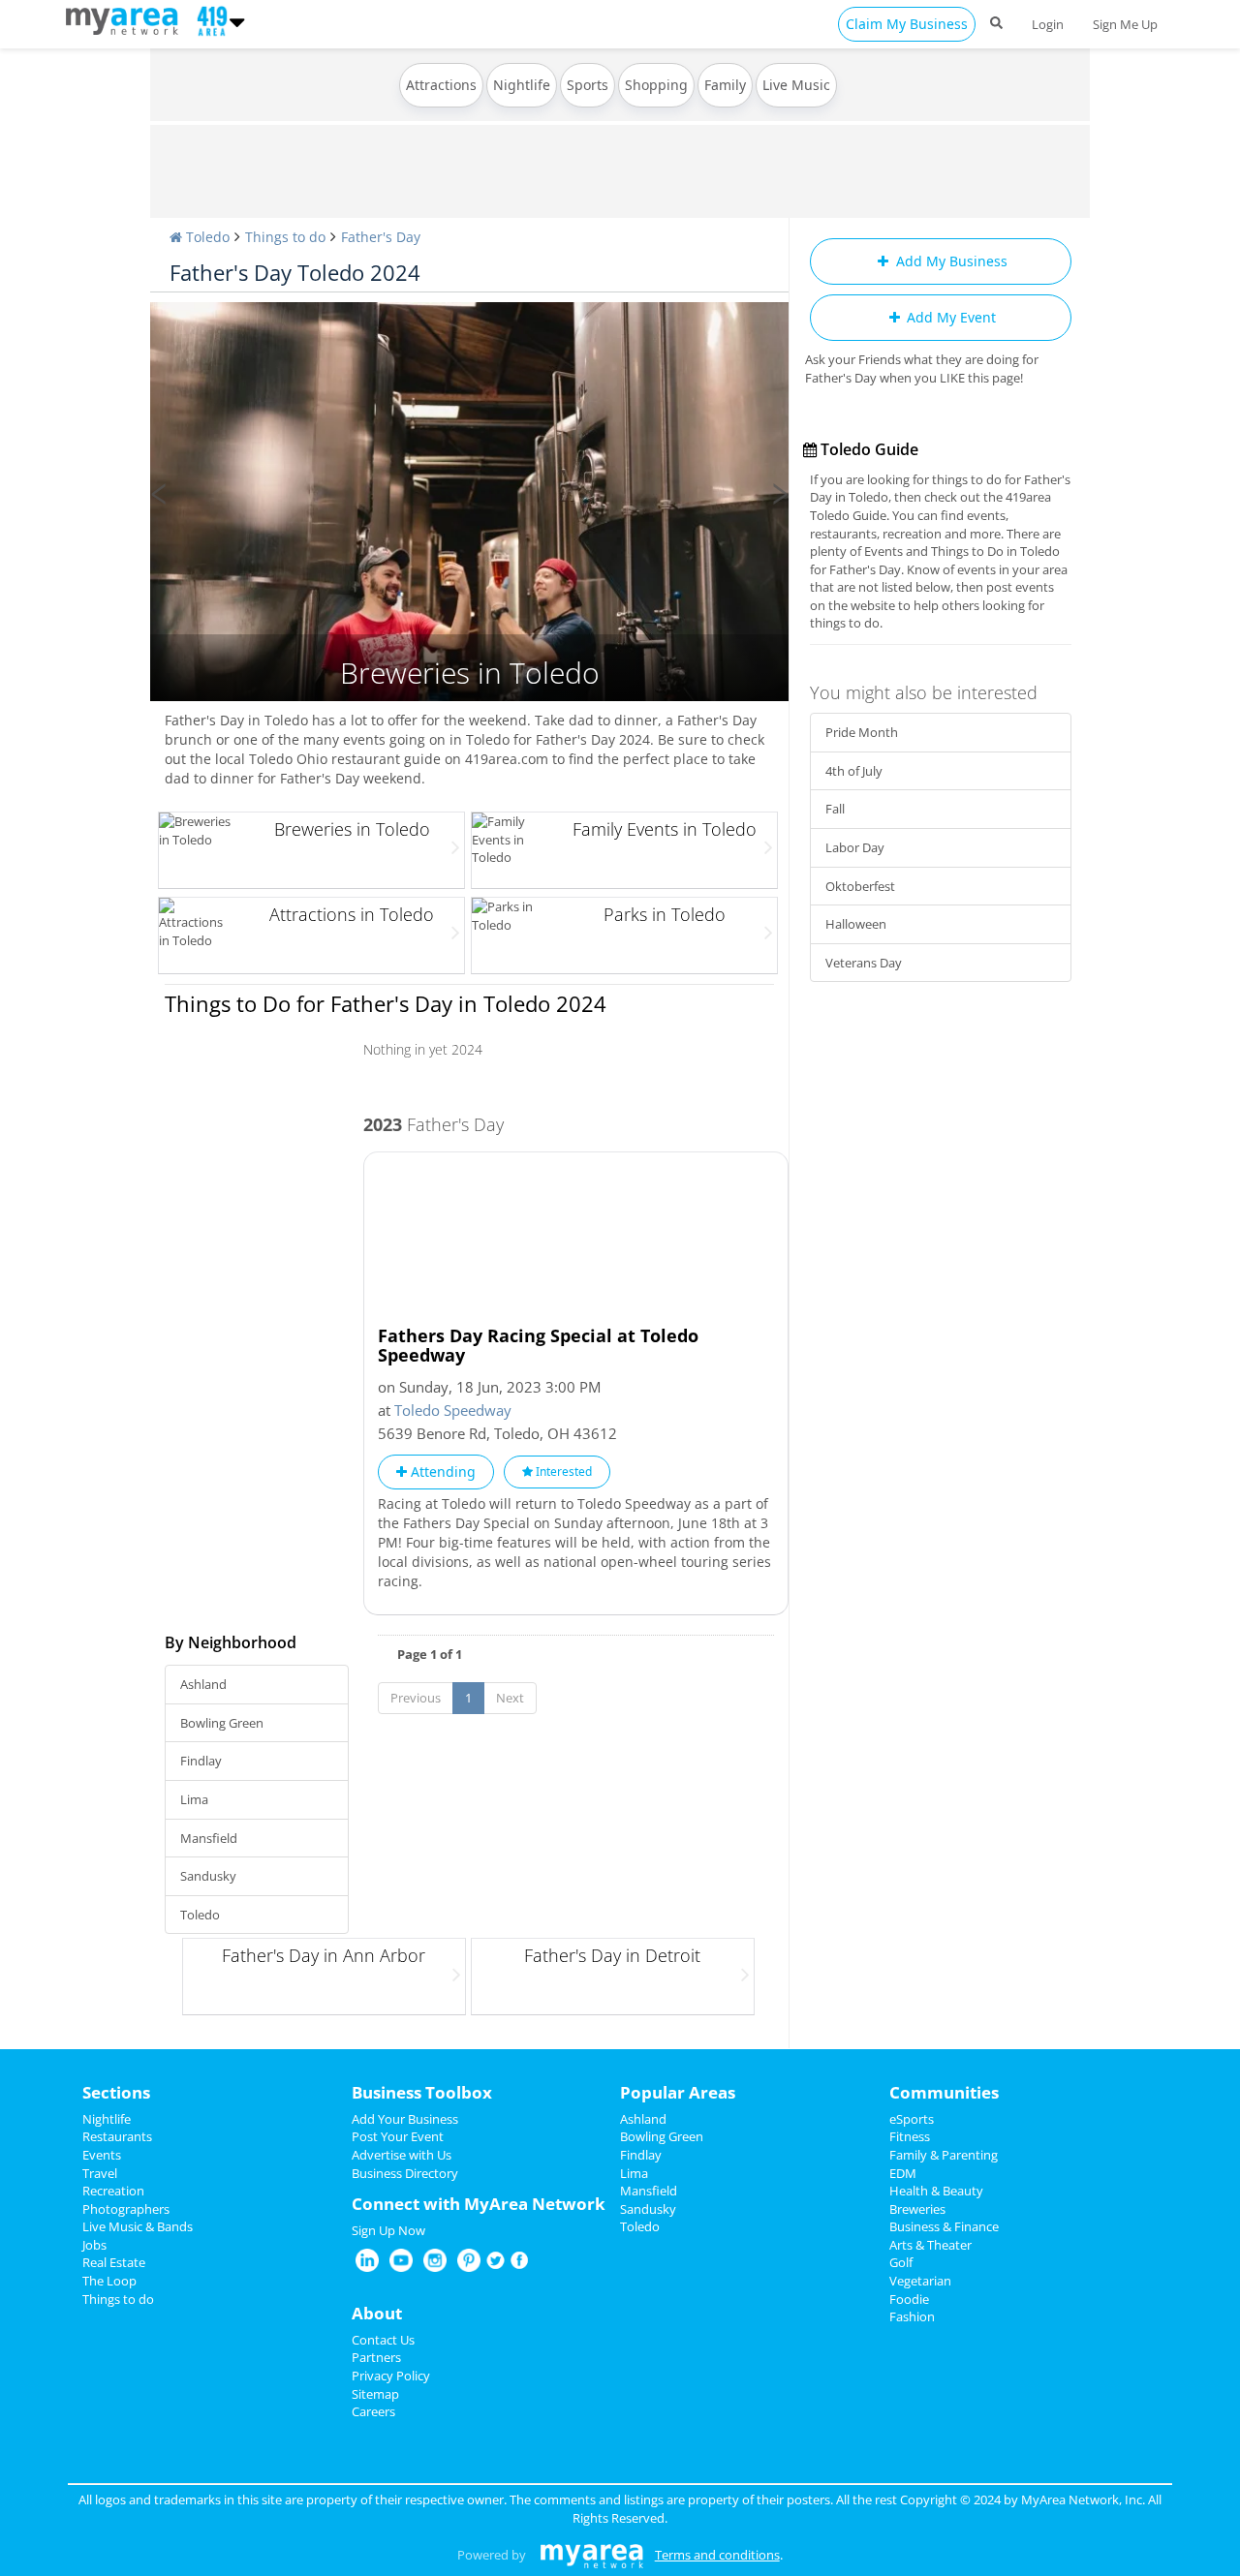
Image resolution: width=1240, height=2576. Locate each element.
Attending (441, 1472)
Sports (588, 85)
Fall (835, 809)
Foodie (909, 2299)
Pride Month (862, 732)
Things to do (118, 2299)
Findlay (201, 1761)
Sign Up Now (388, 2230)
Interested (562, 1472)
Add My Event (949, 317)
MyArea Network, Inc (1082, 2499)
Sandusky (208, 1876)
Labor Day (855, 847)
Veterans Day (864, 963)
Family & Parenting (944, 2155)
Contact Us (383, 2340)
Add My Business (950, 261)
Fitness (910, 2136)
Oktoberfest (860, 886)
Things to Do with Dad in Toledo (469, 311)
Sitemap (375, 2394)
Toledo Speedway (453, 1410)
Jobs (94, 2245)
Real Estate (114, 2262)
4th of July (854, 771)
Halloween (856, 924)
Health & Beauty (936, 2191)
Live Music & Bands (138, 2226)
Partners (376, 2357)
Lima (194, 1799)
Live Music (796, 85)
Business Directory (405, 2173)
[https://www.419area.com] (126, 19)
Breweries (917, 2209)
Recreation (113, 2191)
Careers (373, 2411)
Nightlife (522, 85)
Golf (901, 2262)
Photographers (126, 2209)
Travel (100, 2173)
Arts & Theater (930, 2245)
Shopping (656, 85)
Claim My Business (907, 24)
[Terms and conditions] (591, 2555)
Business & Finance (944, 2226)
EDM (903, 2173)
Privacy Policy (391, 2376)
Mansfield (209, 1838)
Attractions (441, 85)
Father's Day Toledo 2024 (295, 272)
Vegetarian (920, 2281)
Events (102, 2155)
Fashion (912, 2316)
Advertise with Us (402, 2155)
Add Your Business (405, 2119)
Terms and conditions (717, 2555)
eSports (912, 2119)
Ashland (203, 1684)
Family (725, 85)
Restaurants (117, 2136)
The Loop (109, 2281)
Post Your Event (398, 2136)
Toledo (200, 1915)
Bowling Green (222, 1723)
